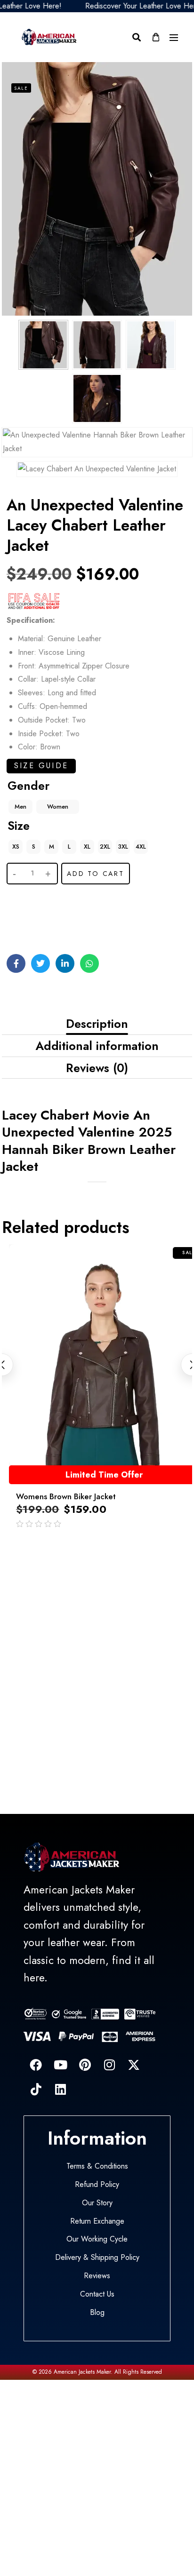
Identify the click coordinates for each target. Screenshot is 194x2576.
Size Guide (41, 766)
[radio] (20, 807)
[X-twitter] (134, 2065)
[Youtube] (60, 2065)
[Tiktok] (36, 2089)
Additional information (97, 1046)
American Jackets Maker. (82, 2372)
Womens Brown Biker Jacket (66, 1496)
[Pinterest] (85, 2065)
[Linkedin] (60, 2089)
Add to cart (96, 874)
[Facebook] (36, 2065)
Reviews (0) (97, 1068)
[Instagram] (109, 2065)
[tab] (97, 1024)
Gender (28, 786)
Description (97, 1024)
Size (19, 826)
